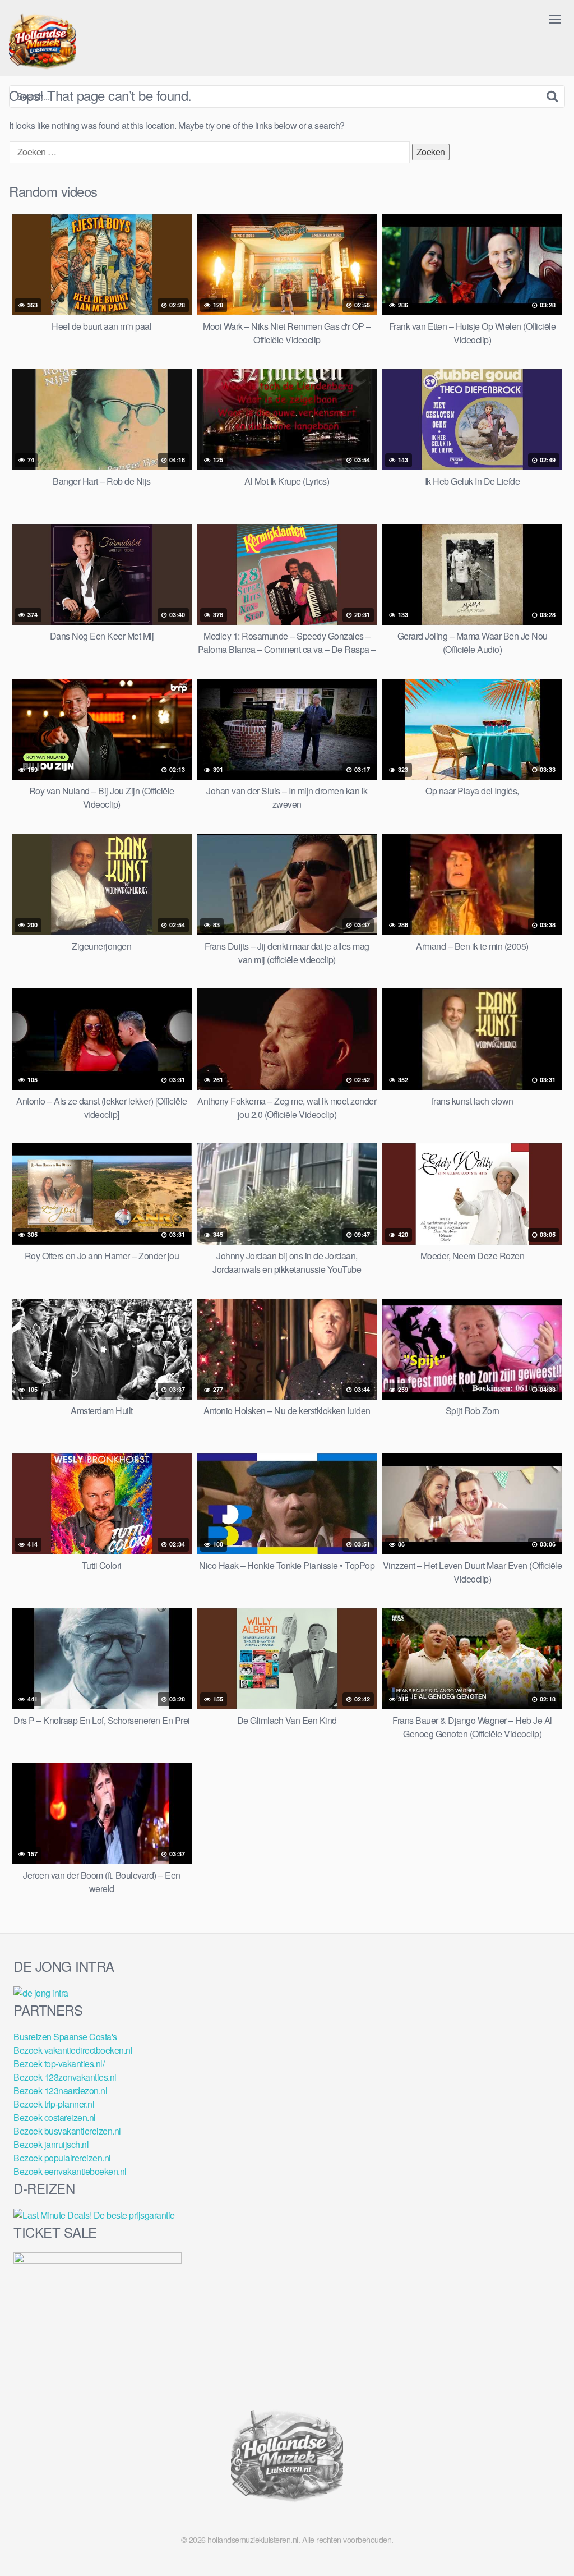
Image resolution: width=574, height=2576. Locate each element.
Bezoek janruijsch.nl (51, 2144)
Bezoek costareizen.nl (55, 2117)
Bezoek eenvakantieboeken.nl (70, 2171)
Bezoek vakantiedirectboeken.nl (73, 2050)
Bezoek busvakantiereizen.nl (67, 2131)
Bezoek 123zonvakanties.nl (65, 2077)
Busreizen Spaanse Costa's (65, 2037)
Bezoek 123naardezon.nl (60, 2090)
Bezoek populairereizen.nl (62, 2158)
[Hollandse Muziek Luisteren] (43, 43)
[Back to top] (543, 2540)
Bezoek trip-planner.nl (54, 2104)
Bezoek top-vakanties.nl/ (59, 2064)
